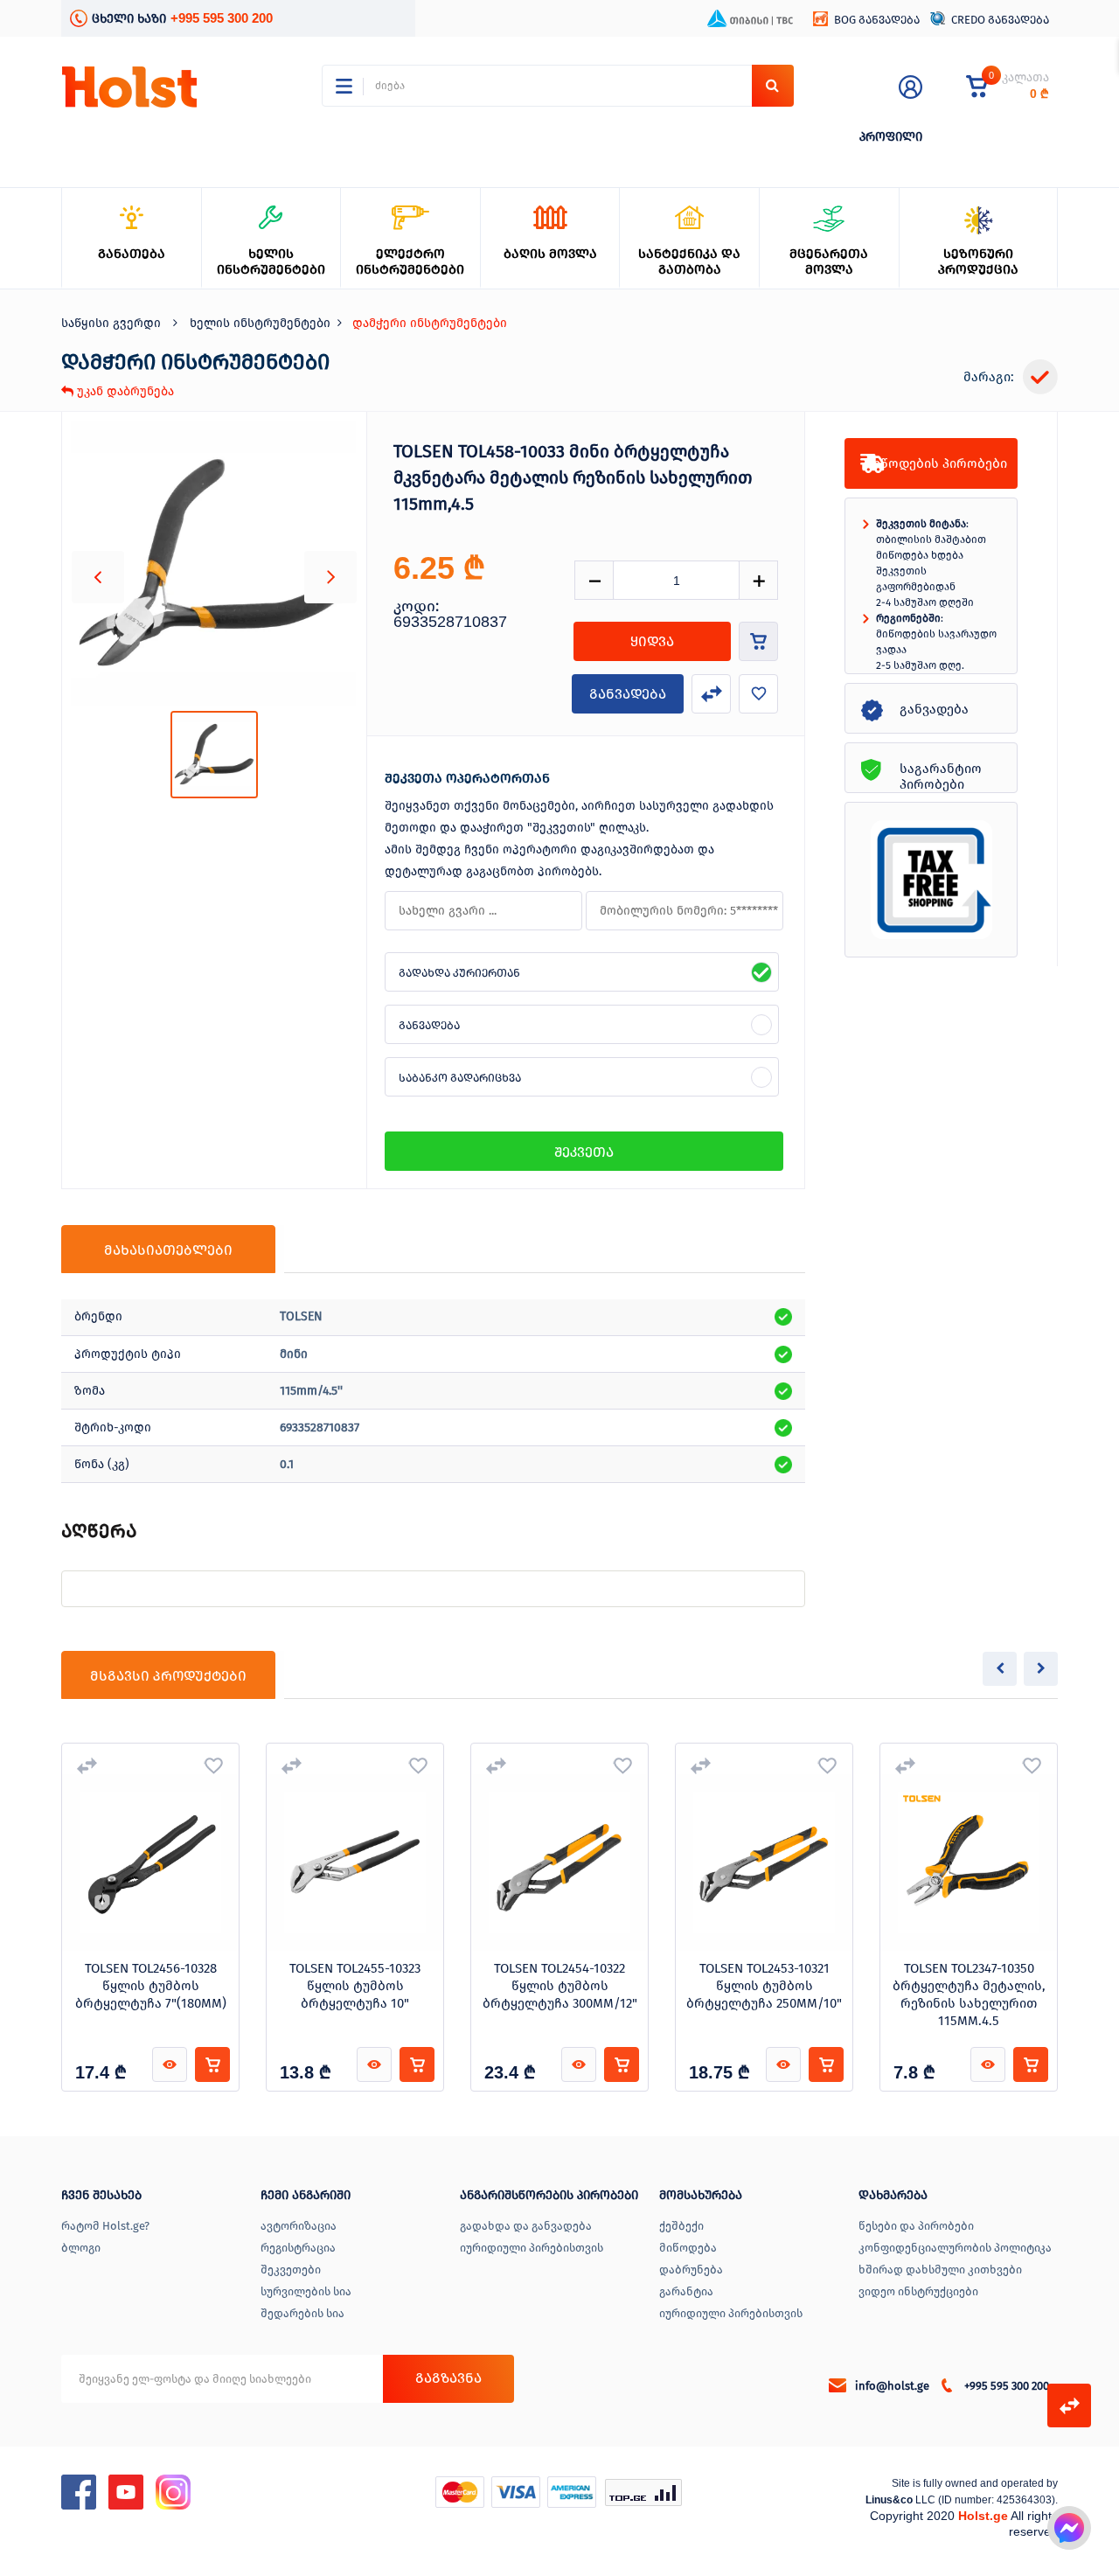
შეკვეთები (291, 2270)
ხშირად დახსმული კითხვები (940, 2270)
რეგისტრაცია (298, 2248)
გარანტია (686, 2291)
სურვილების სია (306, 2291)
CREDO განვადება (1000, 20)
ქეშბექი (681, 2226)
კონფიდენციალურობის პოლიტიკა (955, 2248)
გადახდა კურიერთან (459, 973)
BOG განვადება (877, 20)
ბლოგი (81, 2248)
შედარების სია (302, 2313)
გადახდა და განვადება (526, 2226)
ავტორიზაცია (299, 2226)
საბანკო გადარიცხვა (460, 1078)
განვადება (628, 694)
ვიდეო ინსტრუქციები (918, 2291)
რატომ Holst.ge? (105, 2226)
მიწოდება (688, 2248)
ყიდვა (652, 641)
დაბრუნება (691, 2270)
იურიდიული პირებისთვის (532, 2248)
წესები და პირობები (916, 2226)
